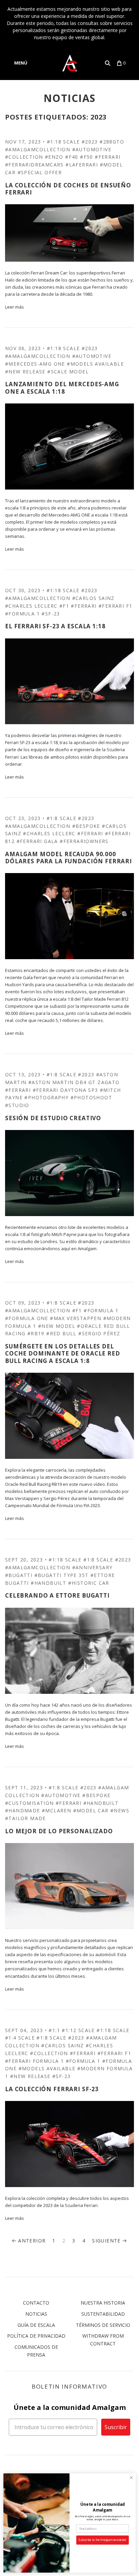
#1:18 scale (63, 142)
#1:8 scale (61, 818)
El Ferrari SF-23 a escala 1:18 (55, 626)
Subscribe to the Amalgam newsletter (102, 2540)
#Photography (46, 1097)
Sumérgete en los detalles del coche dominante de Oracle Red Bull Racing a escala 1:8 (63, 1353)
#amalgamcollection (38, 149)
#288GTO (112, 142)
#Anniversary (92, 1567)
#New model (57, 1326)
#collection (24, 157)
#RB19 (36, 1333)
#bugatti (19, 1575)
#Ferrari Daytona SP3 (65, 1090)
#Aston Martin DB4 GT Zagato (74, 1082)
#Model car (91, 1810)
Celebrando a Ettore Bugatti (57, 1595)
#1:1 (54, 2030)
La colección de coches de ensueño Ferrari (68, 189)
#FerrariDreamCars (34, 165)
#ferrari (84, 606)
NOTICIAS (70, 98)
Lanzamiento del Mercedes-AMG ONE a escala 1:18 (62, 388)
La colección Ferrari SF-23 (52, 2089)
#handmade (23, 1810)
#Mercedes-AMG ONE (35, 364)
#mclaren (57, 1810)
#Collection (49, 2053)
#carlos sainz (93, 598)
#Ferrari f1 (115, 606)
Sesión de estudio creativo (53, 1118)
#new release (25, 372)
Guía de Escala (36, 2325)
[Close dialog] (131, 2478)
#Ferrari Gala (37, 841)
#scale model (68, 372)
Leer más (15, 307)
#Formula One (27, 1318)
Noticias (36, 2314)
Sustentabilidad (103, 2314)
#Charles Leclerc (31, 606)
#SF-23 (51, 614)
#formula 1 (22, 614)
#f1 (64, 606)
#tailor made (25, 1818)
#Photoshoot (91, 1097)
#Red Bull (61, 1333)
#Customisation (30, 1803)
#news (120, 1810)
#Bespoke (86, 826)
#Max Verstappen (76, 1318)
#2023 (90, 142)
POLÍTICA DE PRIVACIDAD (36, 2336)
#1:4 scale (20, 2038)
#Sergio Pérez (99, 1333)
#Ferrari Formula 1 (34, 2061)
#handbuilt (48, 1583)
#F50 (87, 157)
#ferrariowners (84, 841)
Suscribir (116, 2427)
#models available (95, 364)
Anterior (32, 2241)
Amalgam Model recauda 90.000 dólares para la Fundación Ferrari (68, 858)
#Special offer (40, 172)
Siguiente (106, 2241)
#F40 (72, 157)
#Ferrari (108, 157)
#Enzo (54, 157)
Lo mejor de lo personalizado (59, 1831)
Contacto (36, 2303)
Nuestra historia (103, 2303)
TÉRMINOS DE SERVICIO (103, 2325)
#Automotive (92, 149)
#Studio (17, 1105)
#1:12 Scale (78, 2030)
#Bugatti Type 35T (62, 1575)
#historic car (89, 1583)
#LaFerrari (82, 165)
